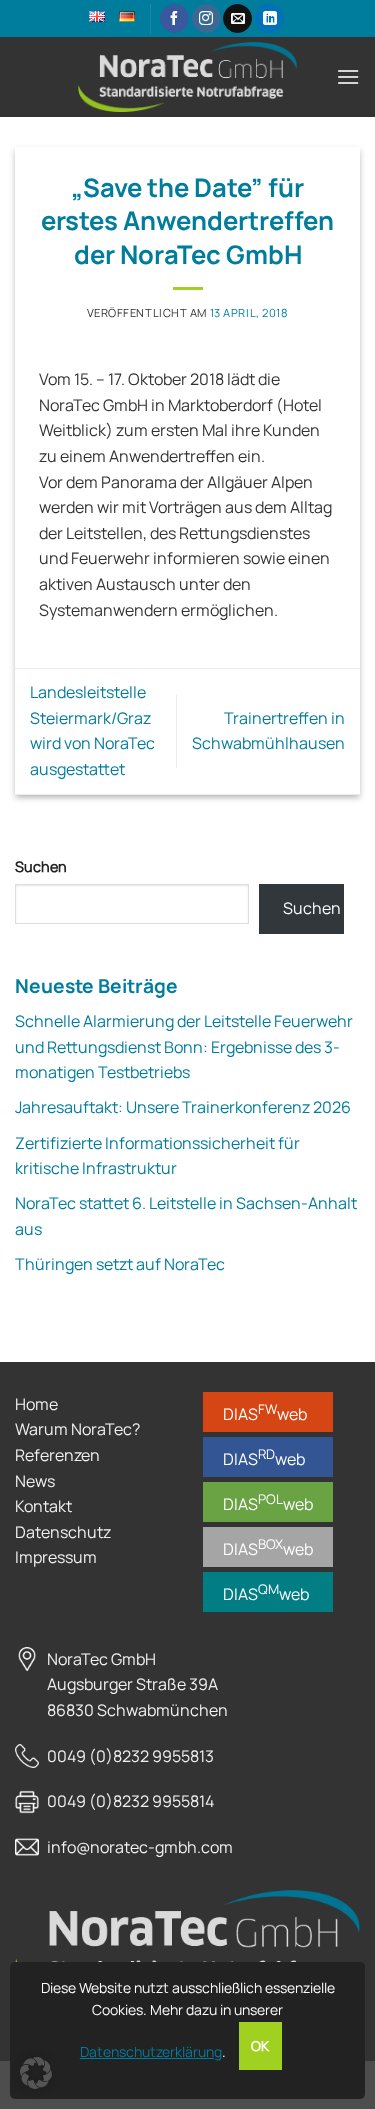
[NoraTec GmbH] (188, 77)
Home (36, 1404)
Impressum (56, 1557)
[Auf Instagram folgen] (206, 19)
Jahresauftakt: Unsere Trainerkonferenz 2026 (183, 1107)
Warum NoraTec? (77, 1429)
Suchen (41, 866)
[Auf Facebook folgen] (174, 19)
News (35, 1481)
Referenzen (57, 1455)
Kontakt (43, 1506)
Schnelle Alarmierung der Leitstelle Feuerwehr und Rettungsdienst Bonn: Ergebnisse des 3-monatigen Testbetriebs (184, 1046)
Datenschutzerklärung (151, 2051)
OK (260, 2046)
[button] (348, 76)
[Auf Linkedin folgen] (269, 19)
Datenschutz (63, 1532)
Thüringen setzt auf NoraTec (120, 1264)
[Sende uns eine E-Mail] (237, 19)
